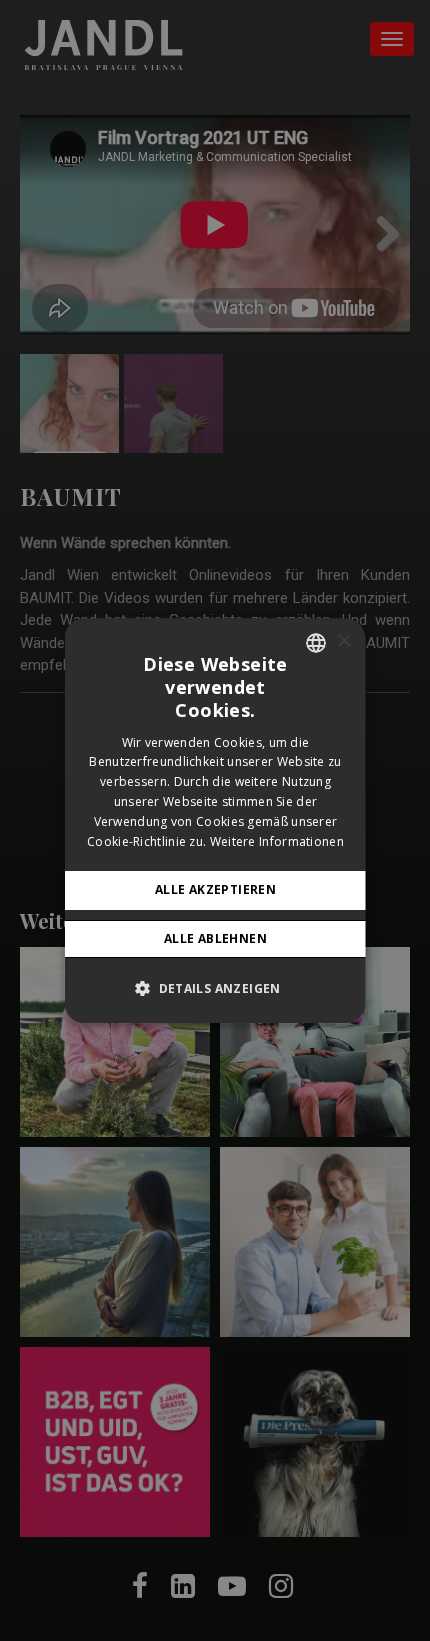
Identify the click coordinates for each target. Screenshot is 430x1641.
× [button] (343, 641)
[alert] (215, 820)
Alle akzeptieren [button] (214, 890)
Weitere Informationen (276, 841)
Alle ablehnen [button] (214, 938)
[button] (215, 988)
